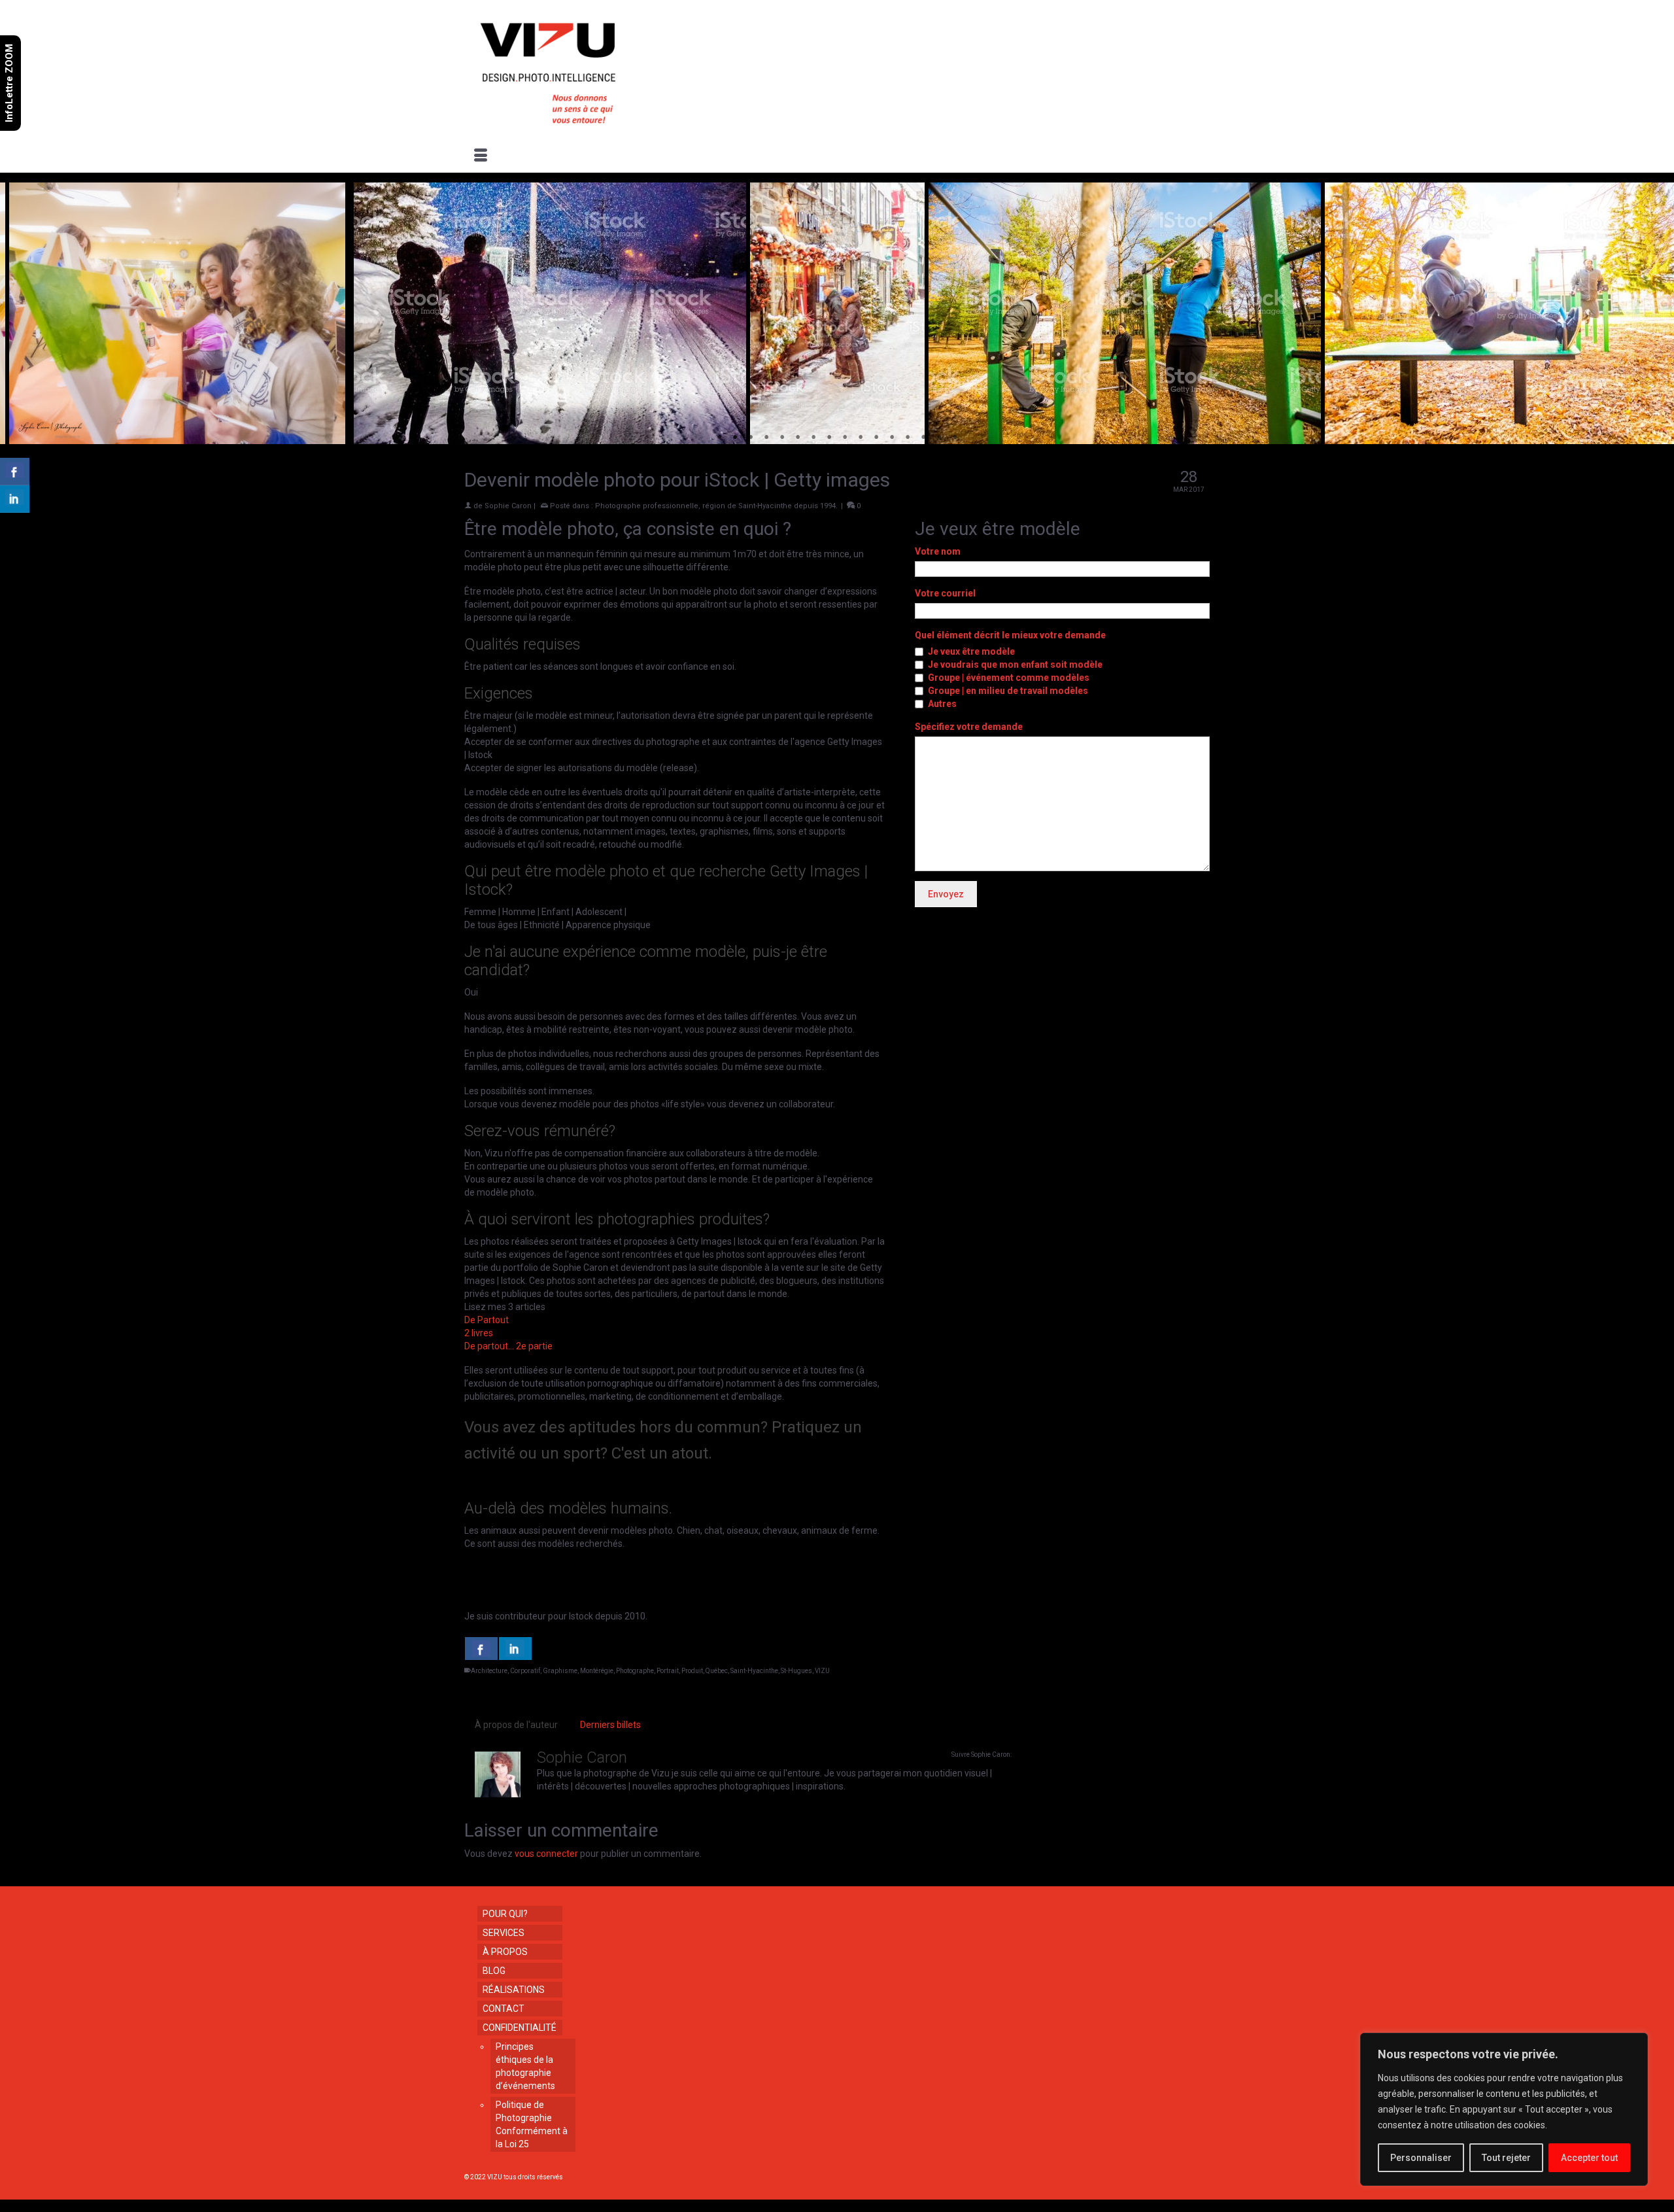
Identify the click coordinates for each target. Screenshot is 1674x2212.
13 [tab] (908, 438)
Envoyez (946, 894)
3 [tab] (751, 438)
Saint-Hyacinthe (754, 1671)
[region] (1504, 2109)
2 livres (479, 1333)
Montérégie (597, 1671)
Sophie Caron (508, 506)
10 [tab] (861, 438)
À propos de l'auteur (516, 1725)
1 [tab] (719, 438)
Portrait (668, 1671)
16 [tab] (955, 438)
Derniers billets (610, 1725)
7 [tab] (813, 438)
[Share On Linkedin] (515, 1649)
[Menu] (481, 156)
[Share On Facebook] (481, 1649)
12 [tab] (892, 438)
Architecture (489, 1671)
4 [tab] (766, 438)
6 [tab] (798, 438)
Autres (942, 704)
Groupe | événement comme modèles (1009, 678)
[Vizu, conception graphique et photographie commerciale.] (583, 69)
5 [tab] (782, 438)
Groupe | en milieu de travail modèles (1008, 691)
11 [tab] (876, 438)
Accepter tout (1589, 2158)
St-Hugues (796, 1671)
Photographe (635, 1671)
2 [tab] (735, 438)
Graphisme (560, 1671)
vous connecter (546, 1854)
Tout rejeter (1506, 2158)
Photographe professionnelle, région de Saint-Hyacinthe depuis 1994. (716, 506)
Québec (717, 1671)
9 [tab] (845, 438)
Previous (18, 314)
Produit (692, 1671)
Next (1656, 314)
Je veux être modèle (971, 651)
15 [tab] (939, 438)
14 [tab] (923, 438)
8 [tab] (829, 438)
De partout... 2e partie (508, 1346)
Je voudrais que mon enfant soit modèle (1015, 665)
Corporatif (525, 1671)
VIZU (822, 1671)
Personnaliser (1421, 2158)
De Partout (487, 1320)
